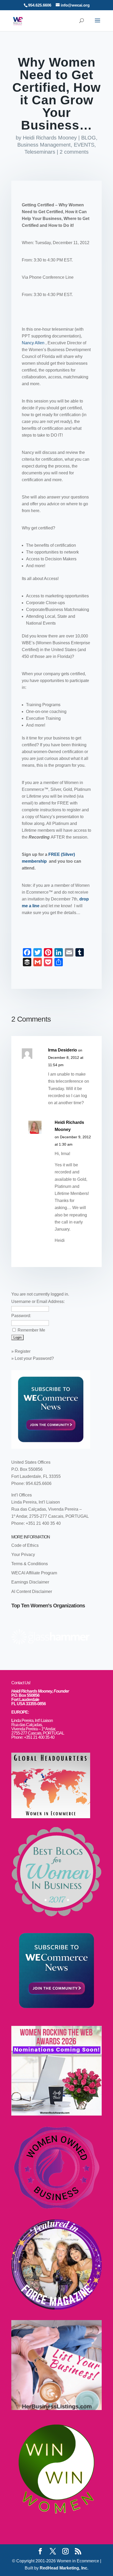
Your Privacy (23, 1555)
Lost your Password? (34, 1358)
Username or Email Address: (38, 1302)
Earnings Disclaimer (30, 1582)
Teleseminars (40, 152)
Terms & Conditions (30, 1564)
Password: (21, 1316)
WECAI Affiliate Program (34, 1573)
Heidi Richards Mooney (50, 138)
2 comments (74, 152)
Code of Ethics (25, 1545)
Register (23, 1351)
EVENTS (84, 145)
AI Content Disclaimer (32, 1592)
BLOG (89, 138)
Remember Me (31, 1330)
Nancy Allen (34, 343)
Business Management (44, 145)
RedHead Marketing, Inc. (64, 2568)
